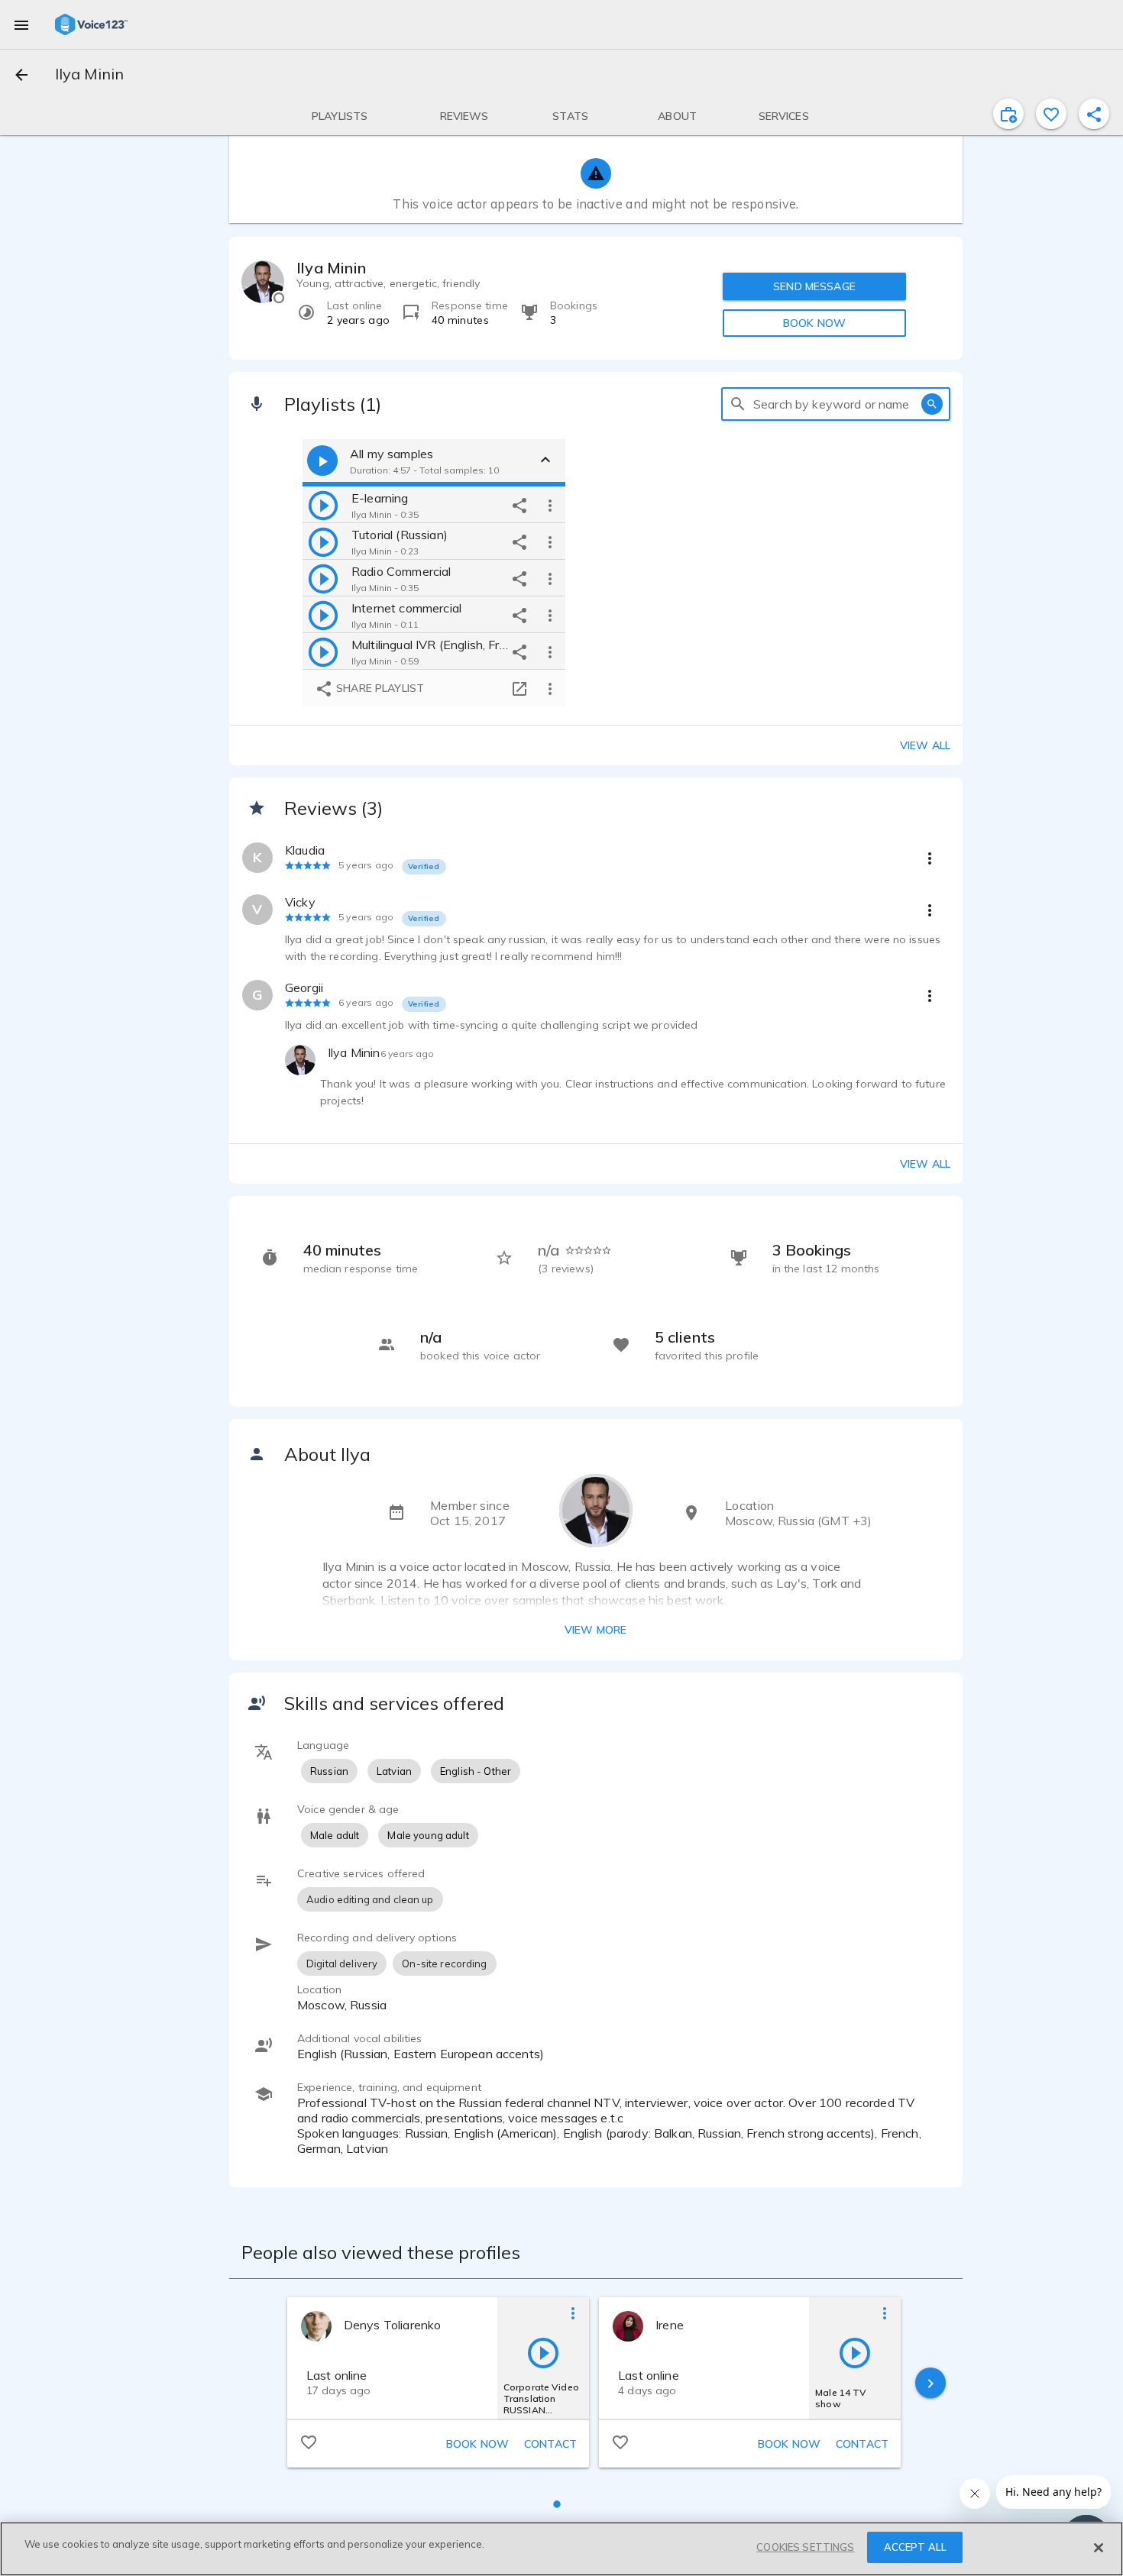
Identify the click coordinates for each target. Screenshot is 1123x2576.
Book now (477, 2444)
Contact (550, 2444)
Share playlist (379, 688)
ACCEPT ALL (915, 2547)
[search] (738, 404)
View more (595, 1630)
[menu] (21, 24)
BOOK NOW (814, 323)
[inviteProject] (1008, 114)
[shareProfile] (1094, 114)
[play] (323, 505)
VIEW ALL (925, 1164)
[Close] (1099, 2548)
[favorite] (1051, 114)
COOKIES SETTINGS (805, 2547)
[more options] (550, 505)
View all (925, 745)
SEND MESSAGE (814, 286)
